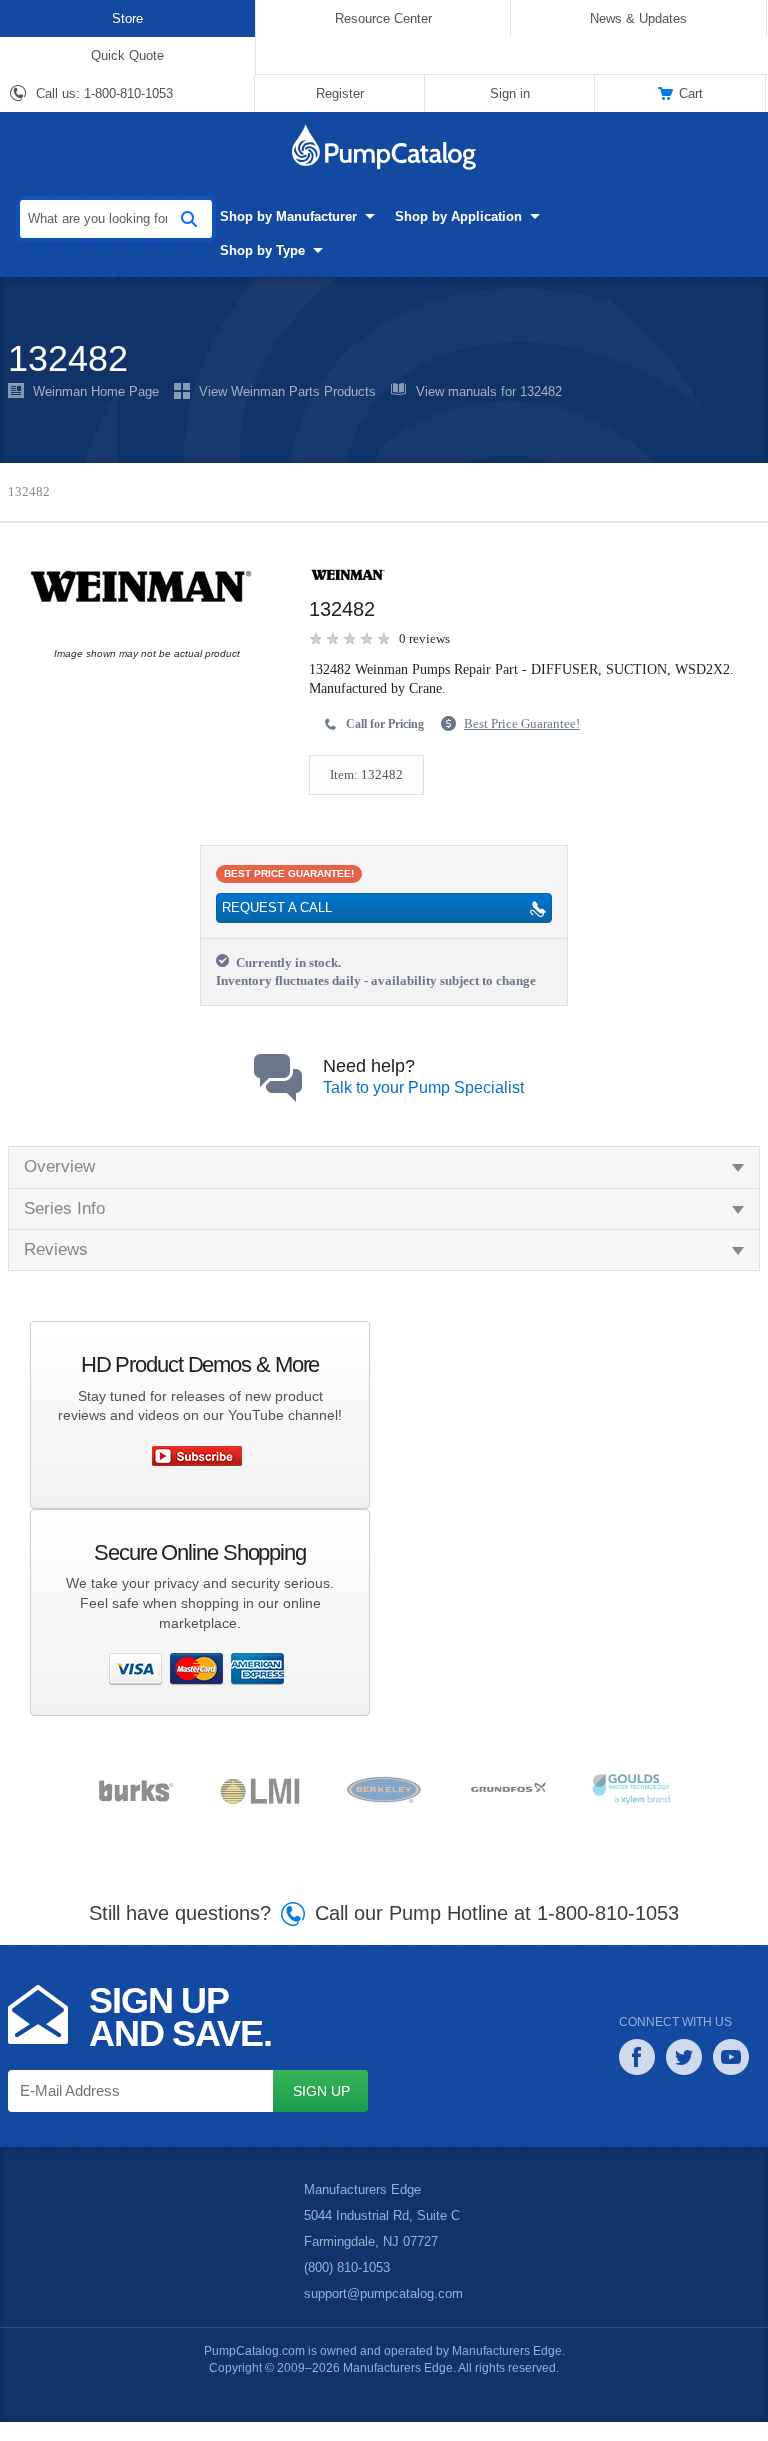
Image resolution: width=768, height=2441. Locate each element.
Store (127, 18)
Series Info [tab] (64, 1227)
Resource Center (383, 18)
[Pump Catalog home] (384, 147)
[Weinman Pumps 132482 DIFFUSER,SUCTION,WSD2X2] (142, 587)
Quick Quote (127, 55)
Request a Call (275, 908)
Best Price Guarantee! (533, 724)
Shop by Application (430, 216)
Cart (691, 93)
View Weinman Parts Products (284, 392)
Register (340, 93)
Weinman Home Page (95, 392)
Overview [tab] (60, 1185)
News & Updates (638, 18)
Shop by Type (234, 250)
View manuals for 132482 (485, 392)
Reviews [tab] (55, 1268)
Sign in (509, 93)
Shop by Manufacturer (261, 216)
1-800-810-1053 (130, 94)
